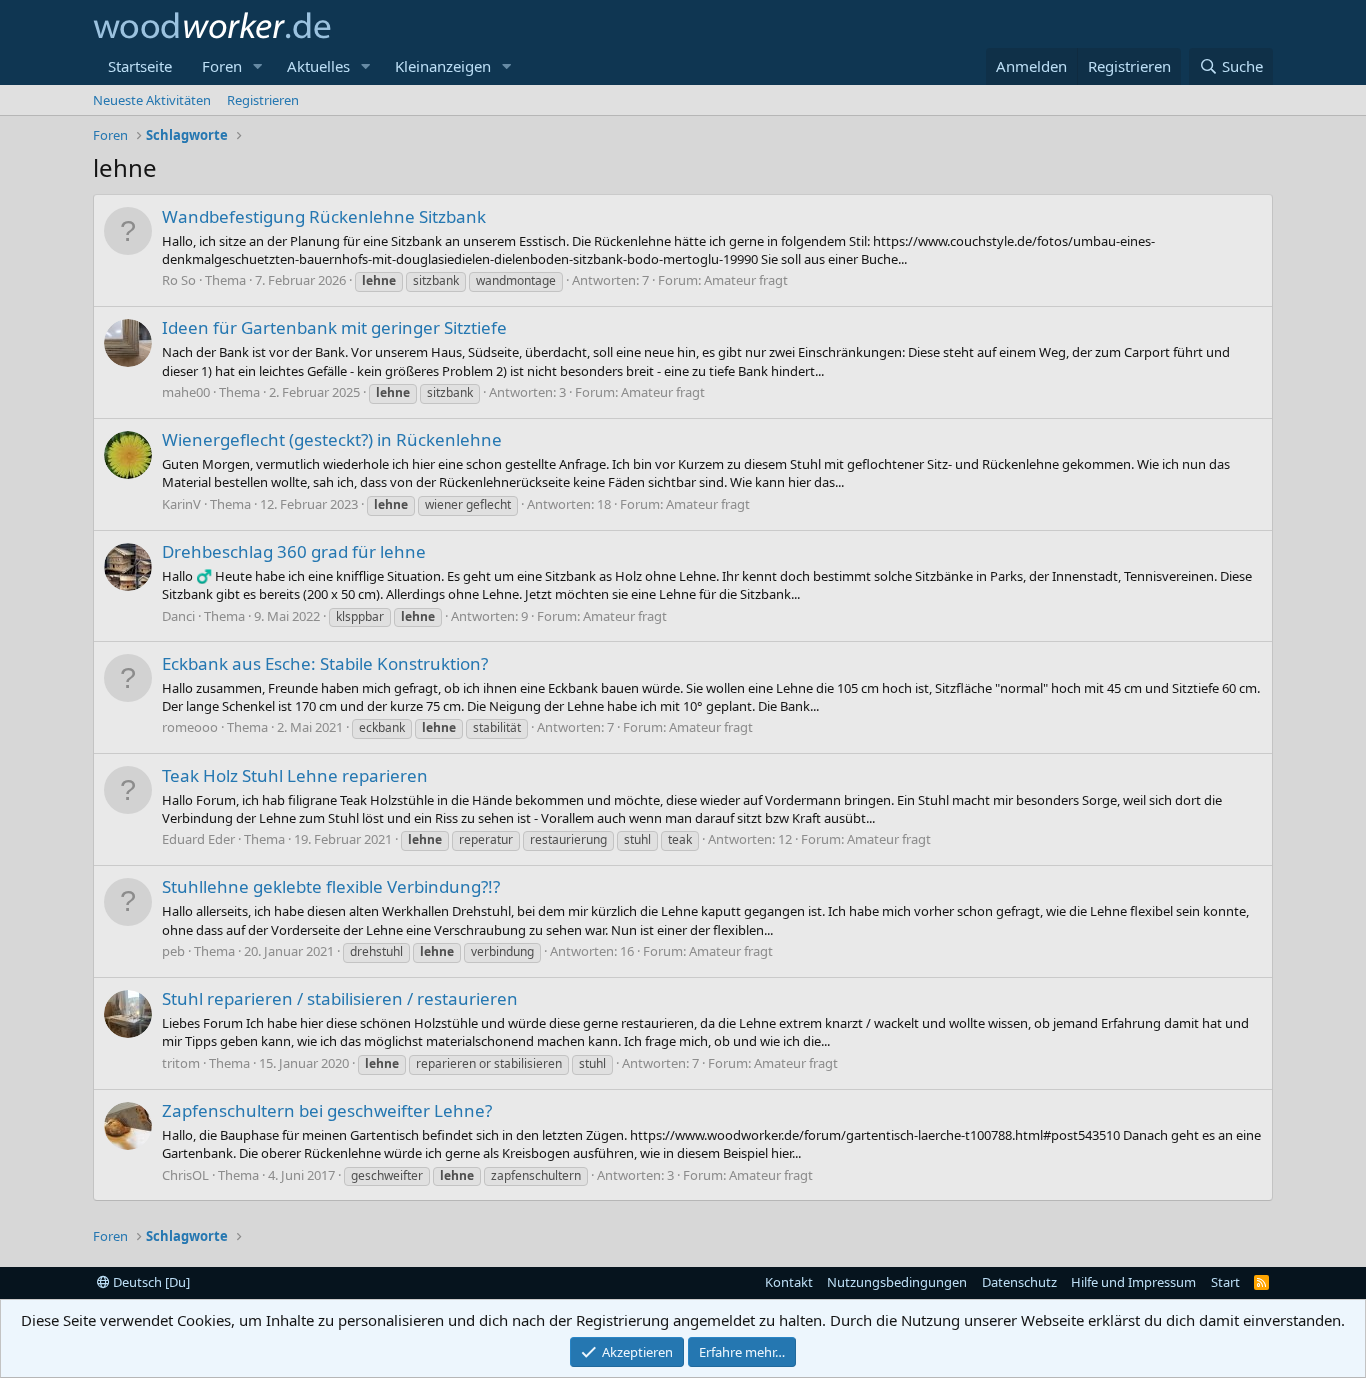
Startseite (140, 66)
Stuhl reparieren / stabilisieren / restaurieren (340, 998)
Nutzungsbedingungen (897, 1282)
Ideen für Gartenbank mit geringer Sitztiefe (334, 327)
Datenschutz (1019, 1282)
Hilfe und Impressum (1133, 1282)
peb (173, 951)
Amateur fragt (746, 280)
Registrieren (263, 100)
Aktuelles (318, 66)
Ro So (179, 280)
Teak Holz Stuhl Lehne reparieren (295, 775)
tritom (181, 1063)
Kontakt (789, 1282)
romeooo (190, 727)
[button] (258, 66)
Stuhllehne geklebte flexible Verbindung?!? (331, 886)
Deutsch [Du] (150, 1282)
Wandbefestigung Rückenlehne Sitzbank (324, 216)
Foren (222, 66)
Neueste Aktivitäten (152, 100)
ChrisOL (185, 1175)
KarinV (181, 504)
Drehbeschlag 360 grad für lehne (294, 551)
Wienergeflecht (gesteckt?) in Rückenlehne (332, 439)
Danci (178, 616)
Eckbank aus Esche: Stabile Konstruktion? (325, 663)
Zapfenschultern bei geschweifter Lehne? (327, 1110)
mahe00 (186, 392)
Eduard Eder (198, 839)
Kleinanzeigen (443, 66)
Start (1225, 1282)
